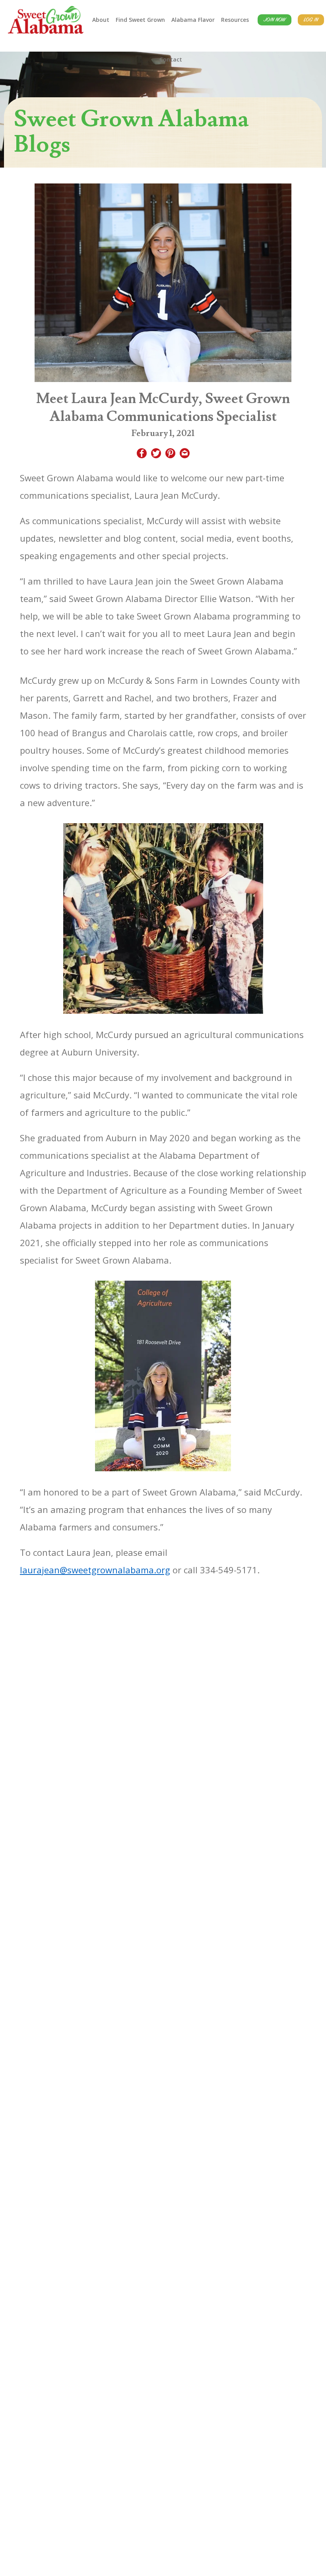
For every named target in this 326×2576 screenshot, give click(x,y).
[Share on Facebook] (142, 454)
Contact (171, 59)
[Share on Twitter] (156, 454)
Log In (311, 20)
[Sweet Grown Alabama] (46, 20)
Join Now (275, 20)
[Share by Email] (185, 454)
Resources (235, 20)
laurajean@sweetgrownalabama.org (95, 1570)
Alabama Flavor (193, 20)
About (101, 20)
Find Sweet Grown (140, 20)
